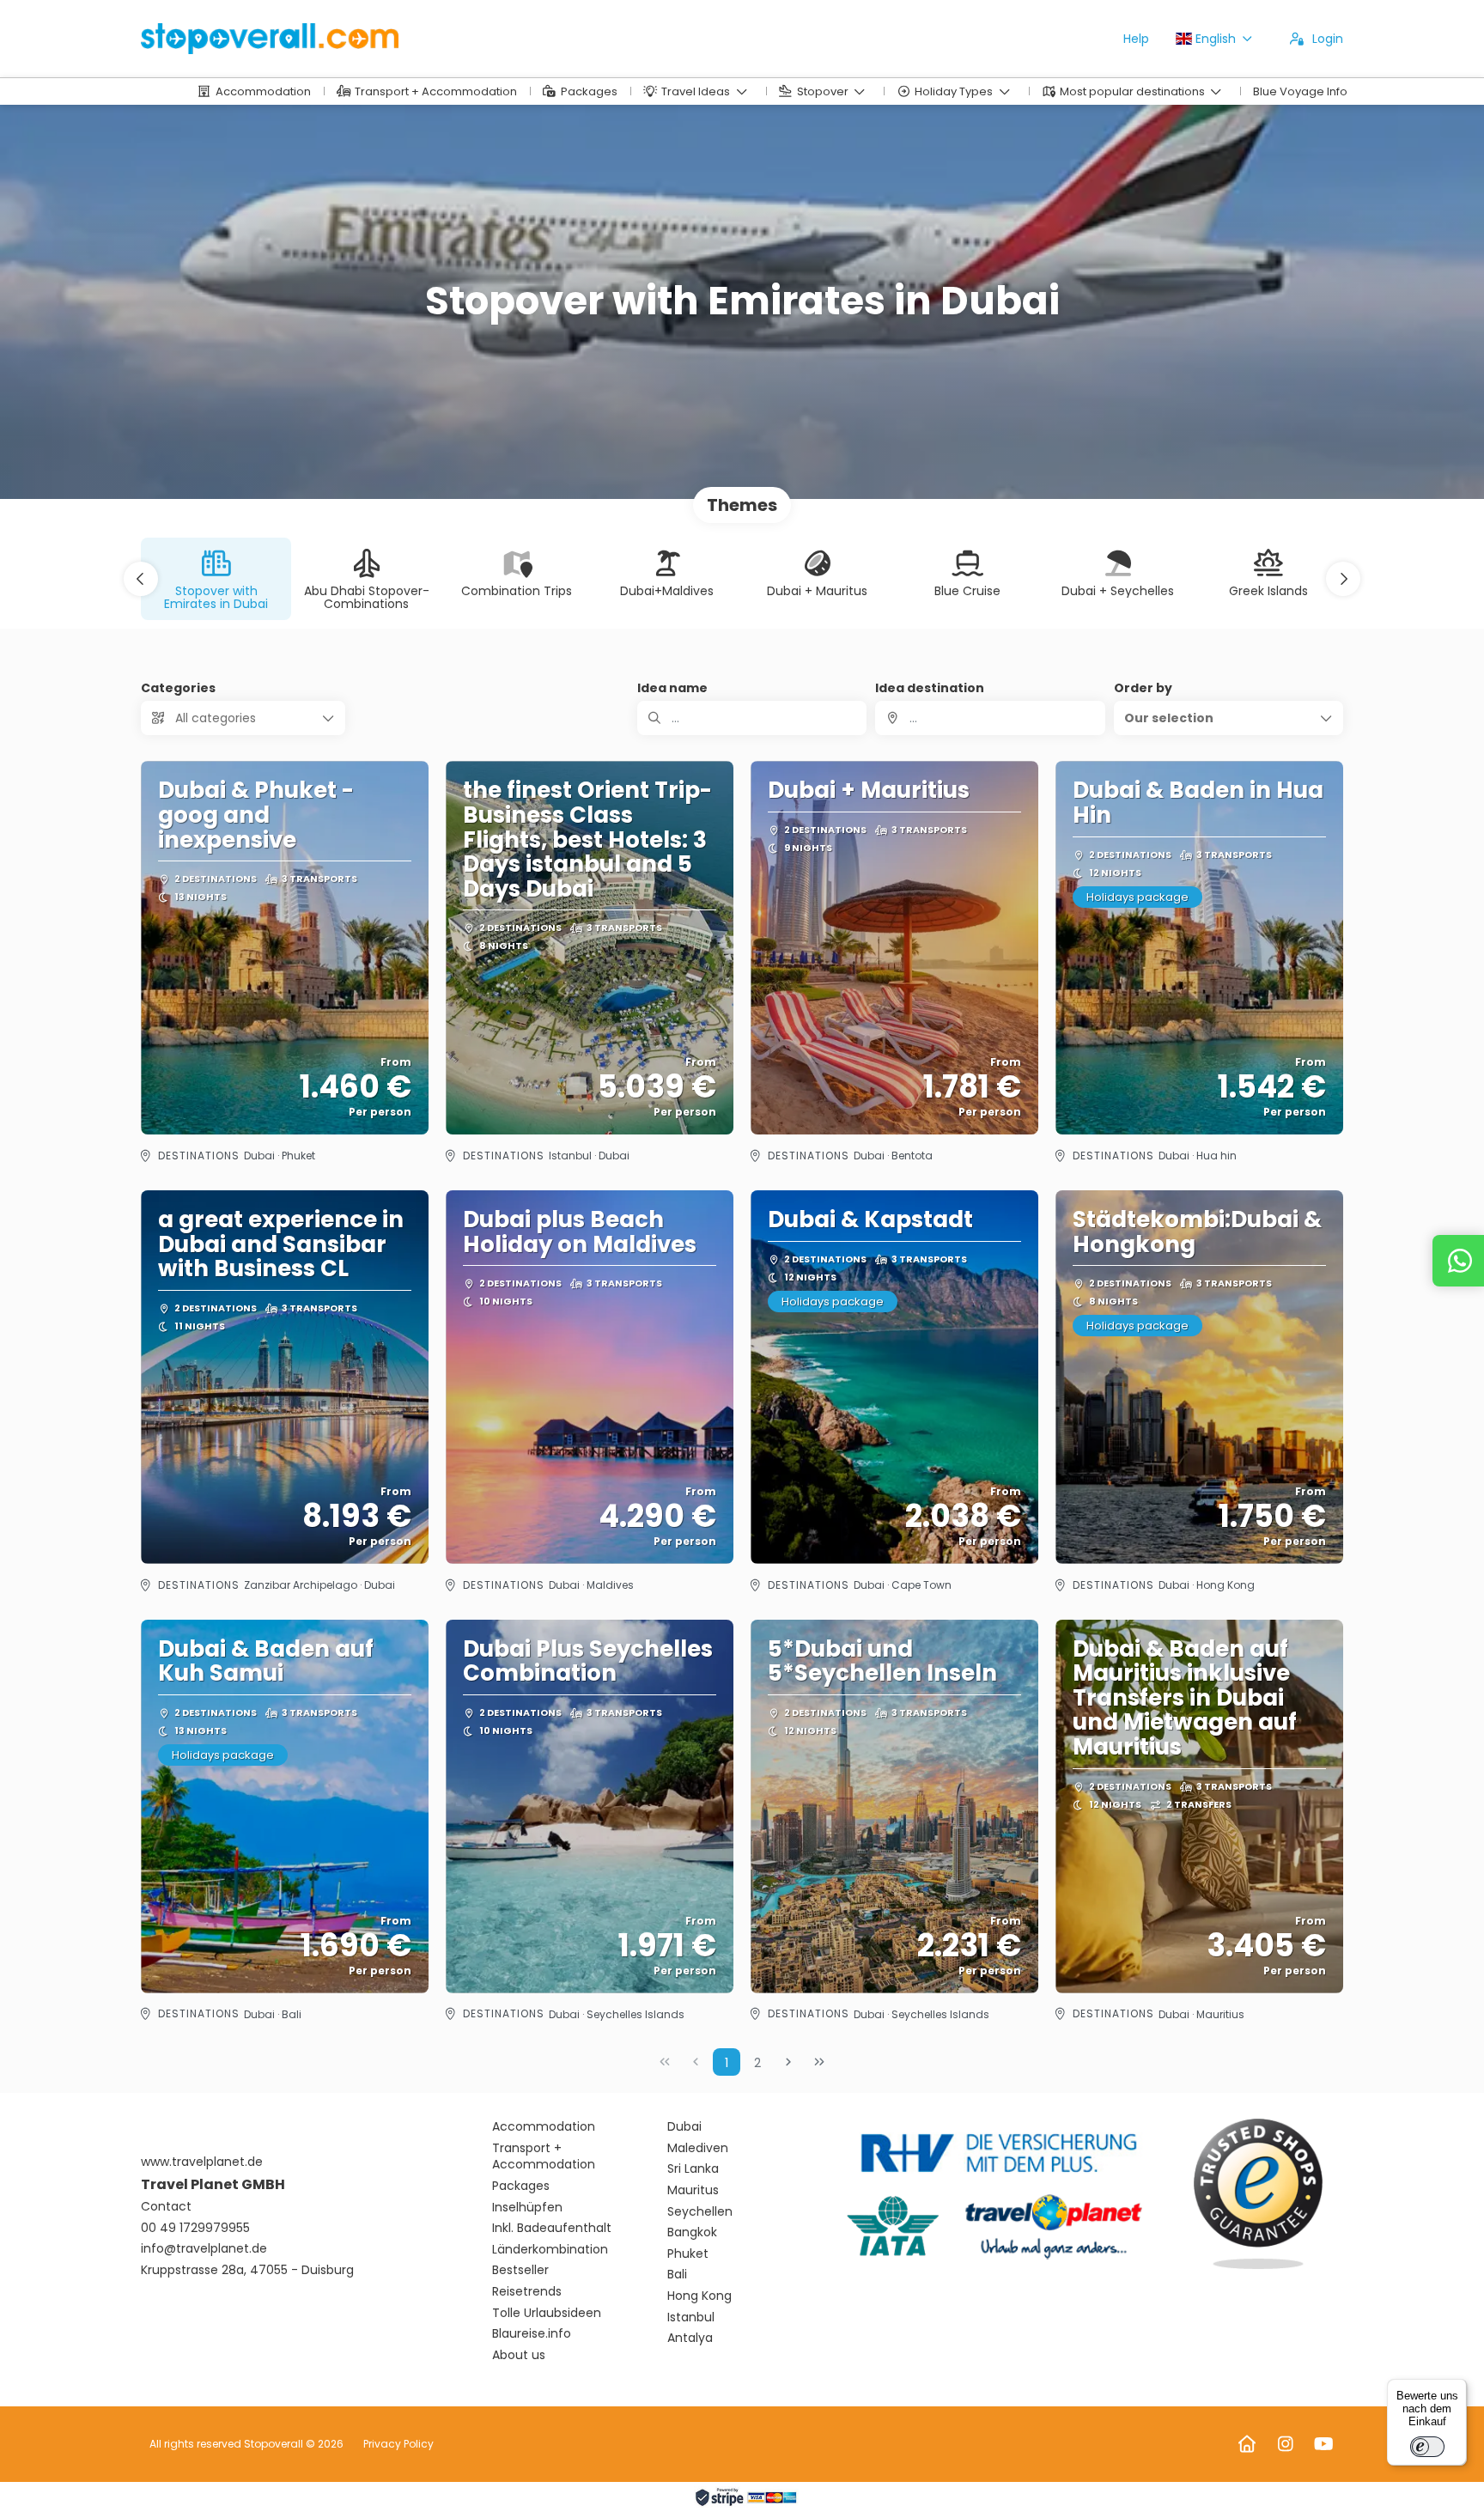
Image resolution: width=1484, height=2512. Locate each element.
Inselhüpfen (527, 2208)
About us (519, 2355)
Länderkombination (550, 2250)
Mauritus (693, 2190)
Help (1136, 39)
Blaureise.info (532, 2334)
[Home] (1247, 2444)
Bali (677, 2275)
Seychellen (700, 2212)
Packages (521, 2186)
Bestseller (520, 2270)
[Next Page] (788, 2062)
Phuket (688, 2254)
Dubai (684, 2127)
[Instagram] (1285, 2444)
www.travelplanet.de (202, 2162)
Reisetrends (527, 2292)
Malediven (698, 2148)
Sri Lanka (693, 2169)
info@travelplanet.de (204, 2249)
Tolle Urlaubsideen (547, 2313)
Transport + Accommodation (544, 2157)
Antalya (690, 2338)
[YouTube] (1324, 2444)
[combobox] (990, 718)
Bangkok (692, 2232)
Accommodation (544, 2127)
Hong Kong (699, 2296)
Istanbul (691, 2317)
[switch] (1427, 2447)
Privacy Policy (398, 2444)
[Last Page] (819, 2062)
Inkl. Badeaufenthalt (552, 2228)
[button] (141, 579)
